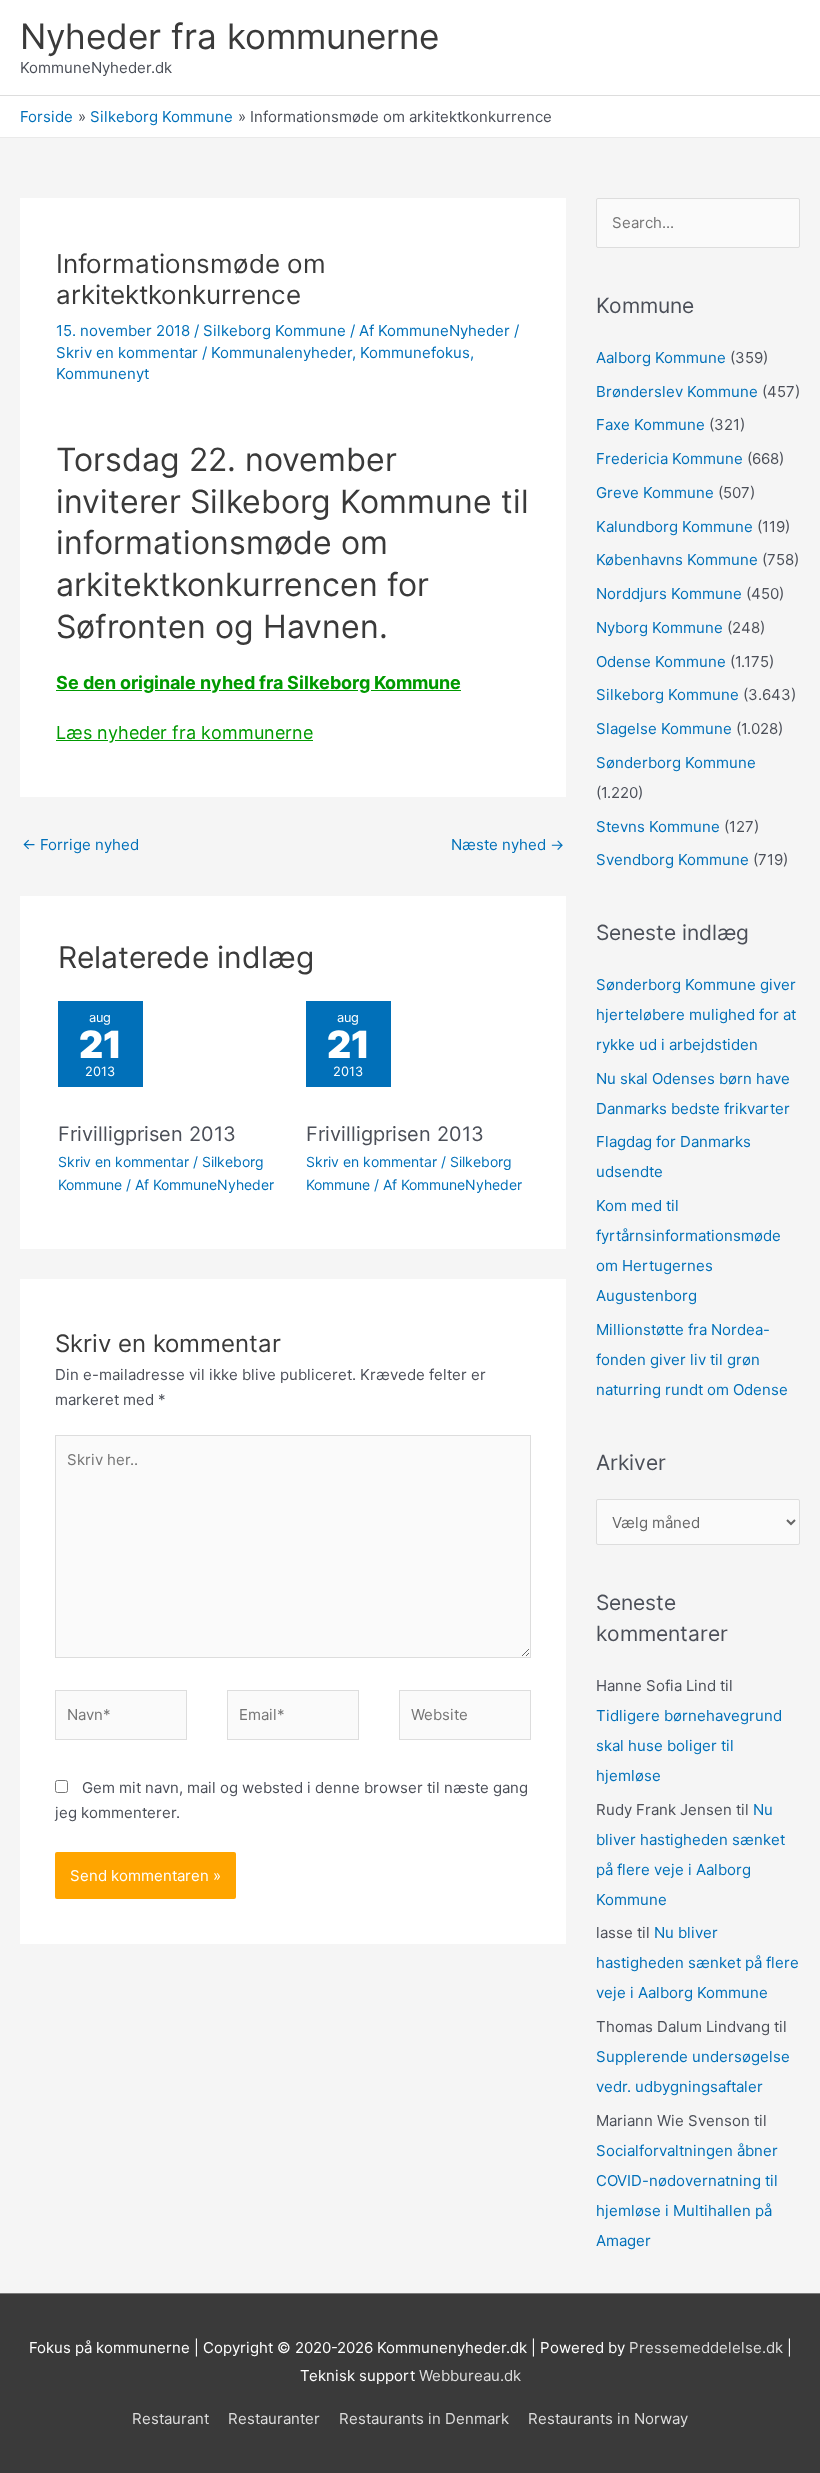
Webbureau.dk (470, 2375)
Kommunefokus (415, 352)
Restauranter (274, 2418)
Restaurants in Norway (608, 2418)
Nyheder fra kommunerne (229, 36)
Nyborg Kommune (659, 627)
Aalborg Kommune (661, 357)
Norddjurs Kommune (669, 593)
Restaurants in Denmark (424, 2418)
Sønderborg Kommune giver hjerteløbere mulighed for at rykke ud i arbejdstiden (696, 1014)
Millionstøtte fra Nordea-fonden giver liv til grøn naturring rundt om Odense (692, 1359)
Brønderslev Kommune (677, 391)
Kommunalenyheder (281, 352)
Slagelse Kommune (664, 728)
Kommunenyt (102, 373)
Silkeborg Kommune (274, 330)
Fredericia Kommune (669, 458)
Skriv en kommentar (127, 352)
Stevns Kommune (658, 826)
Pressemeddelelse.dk (706, 2347)
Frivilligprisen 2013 (147, 1134)
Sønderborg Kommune (676, 762)
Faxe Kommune (650, 424)
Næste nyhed (507, 844)
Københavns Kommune (677, 559)
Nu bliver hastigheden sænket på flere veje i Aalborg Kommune (697, 1962)
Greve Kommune (655, 492)
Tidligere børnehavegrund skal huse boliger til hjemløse (689, 1745)
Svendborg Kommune (672, 859)
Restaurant (170, 2418)
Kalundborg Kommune (674, 526)
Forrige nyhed (80, 844)
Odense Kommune (661, 661)
